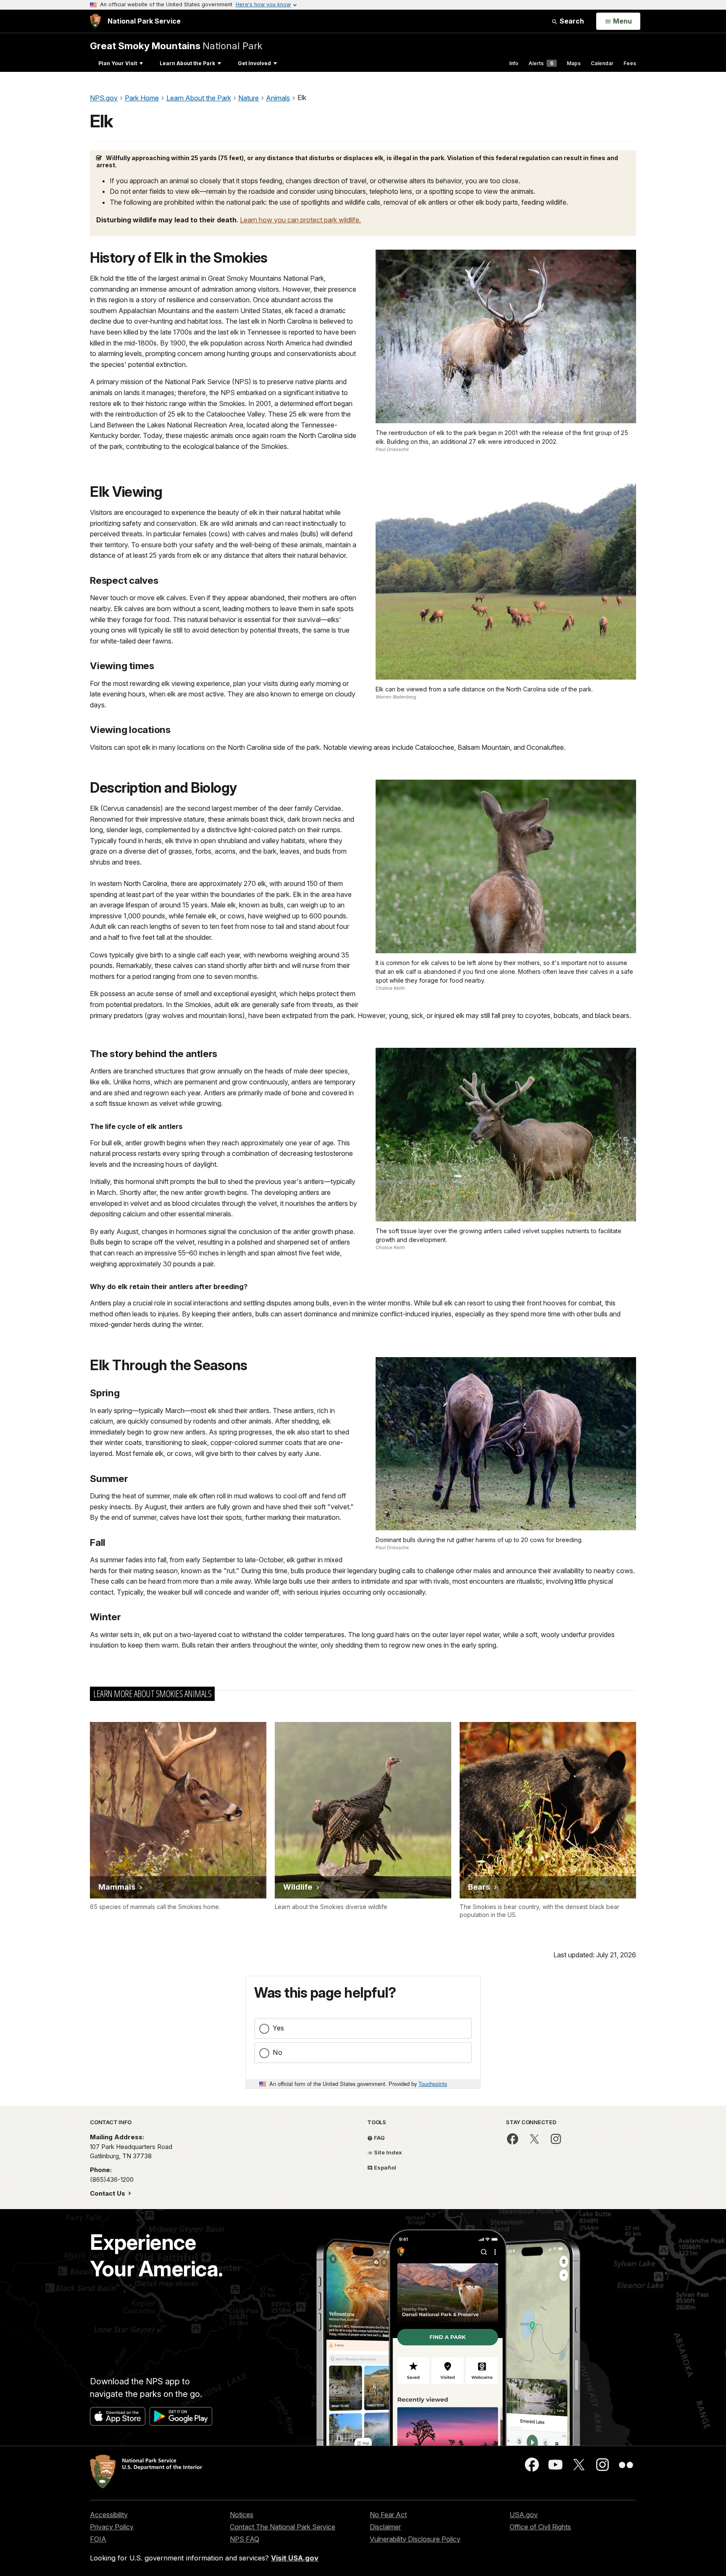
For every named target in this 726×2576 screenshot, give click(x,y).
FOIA (98, 2539)
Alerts (541, 63)
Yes (278, 2028)
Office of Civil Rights (540, 2527)
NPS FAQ (245, 2539)
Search (571, 21)
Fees (630, 63)
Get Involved (254, 63)
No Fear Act (388, 2515)
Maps (574, 63)
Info (514, 63)
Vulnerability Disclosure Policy (415, 2539)
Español (384, 2167)
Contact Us (108, 2193)
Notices (242, 2515)
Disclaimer (385, 2527)
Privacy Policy (112, 2527)
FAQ (379, 2138)
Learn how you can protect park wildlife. (300, 220)
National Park (176, 46)
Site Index (387, 2152)
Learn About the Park (187, 63)
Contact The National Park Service (283, 2527)
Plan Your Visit (118, 63)
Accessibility (109, 2515)
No (278, 2052)
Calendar (602, 63)
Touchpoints (433, 2084)
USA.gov (524, 2515)
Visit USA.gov (295, 2558)
